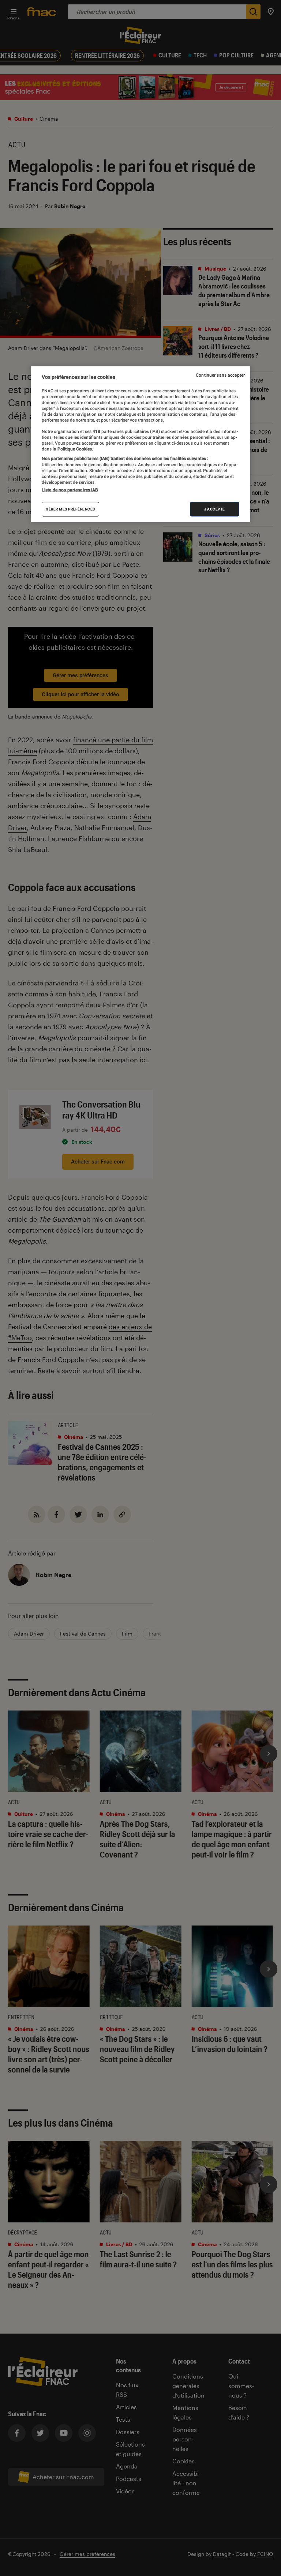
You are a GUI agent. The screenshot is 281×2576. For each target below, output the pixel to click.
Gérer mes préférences (70, 509)
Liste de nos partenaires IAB (70, 490)
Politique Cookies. (75, 449)
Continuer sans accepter (220, 375)
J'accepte (215, 509)
